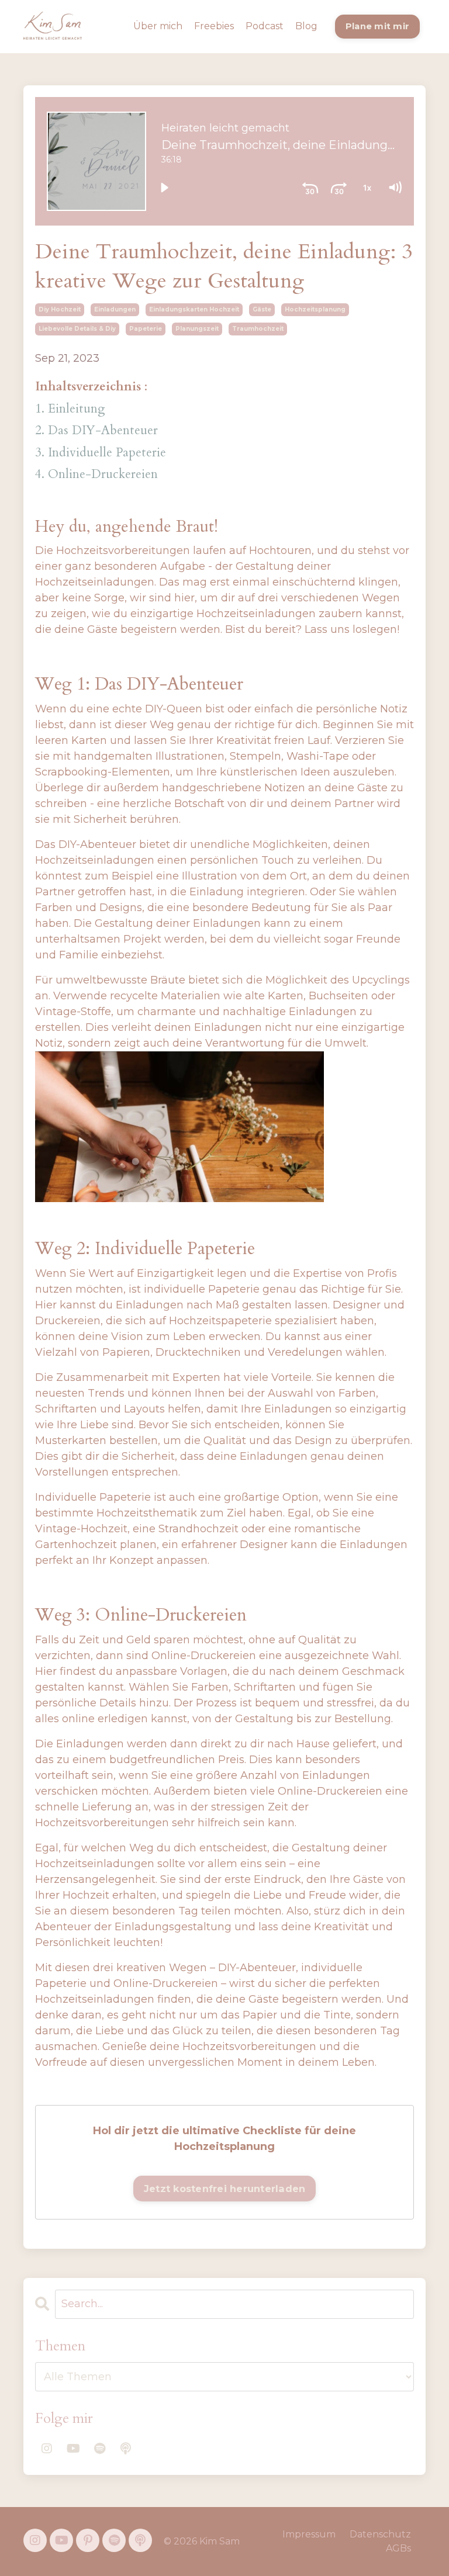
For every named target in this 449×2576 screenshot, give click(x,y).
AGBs (398, 2548)
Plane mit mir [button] (377, 26)
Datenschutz (380, 2534)
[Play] (164, 188)
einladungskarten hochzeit (194, 309)
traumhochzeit (258, 329)
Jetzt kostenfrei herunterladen (225, 2189)
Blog (306, 26)
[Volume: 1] (395, 188)
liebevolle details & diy (77, 329)
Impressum (309, 2534)
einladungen (115, 309)
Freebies (214, 26)
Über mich (158, 26)
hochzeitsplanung (315, 309)
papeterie (146, 329)
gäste (262, 309)
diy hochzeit (60, 309)
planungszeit (197, 329)
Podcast (265, 26)
